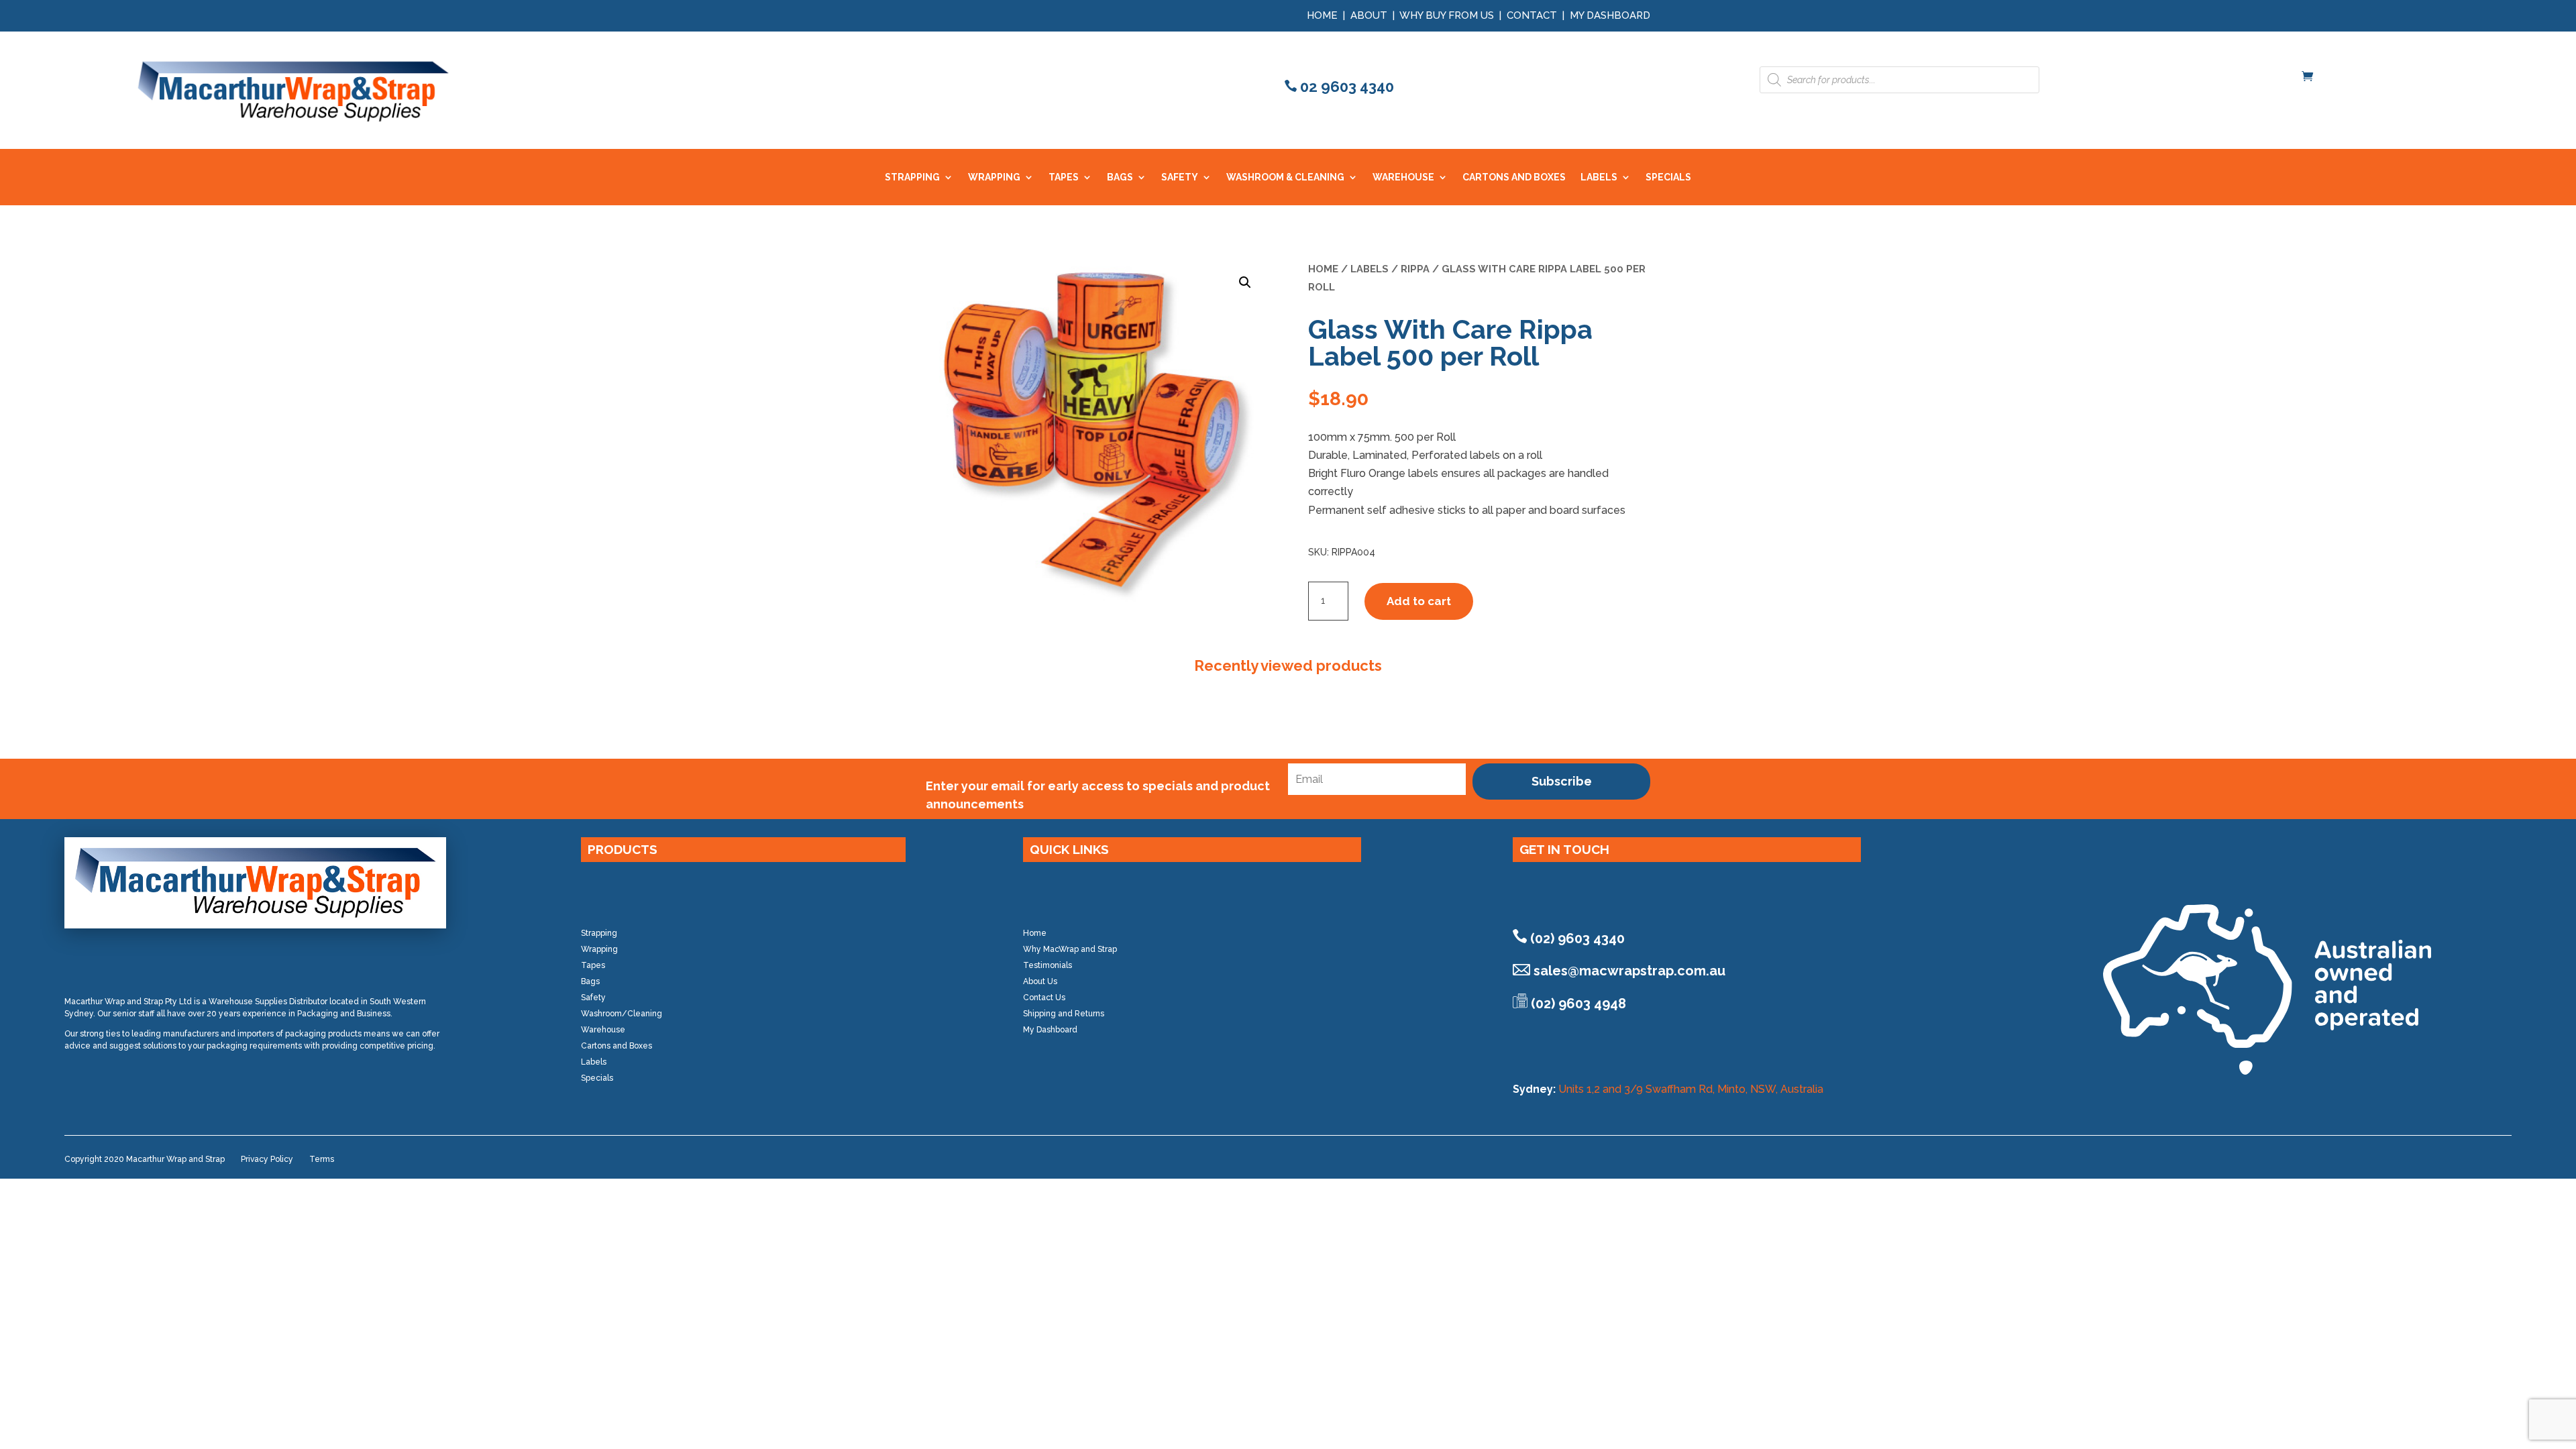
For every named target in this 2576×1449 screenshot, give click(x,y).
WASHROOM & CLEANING (1285, 177)
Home (1322, 15)
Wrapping (599, 949)
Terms (322, 1159)
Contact (1532, 15)
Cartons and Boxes (616, 1046)
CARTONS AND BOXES (1514, 177)
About (1369, 15)
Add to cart (1419, 601)
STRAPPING (912, 177)
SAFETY (1180, 177)
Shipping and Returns (1064, 1014)
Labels (1370, 269)
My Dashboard (1610, 15)
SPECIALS (1668, 177)
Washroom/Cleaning (622, 1014)
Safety (593, 998)
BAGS (1120, 177)
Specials (597, 1078)
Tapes (593, 965)
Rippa (1415, 269)
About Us (1040, 981)
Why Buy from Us (1448, 15)
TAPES (1064, 177)
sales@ (1629, 971)
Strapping (599, 933)
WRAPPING (994, 177)
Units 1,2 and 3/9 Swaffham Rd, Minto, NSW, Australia (1691, 1089)
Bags (590, 981)
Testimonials (1048, 965)
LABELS (1599, 177)
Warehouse (603, 1030)
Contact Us (1044, 998)
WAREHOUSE (1403, 177)
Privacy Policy (267, 1159)
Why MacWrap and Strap (1070, 949)
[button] (1245, 282)
